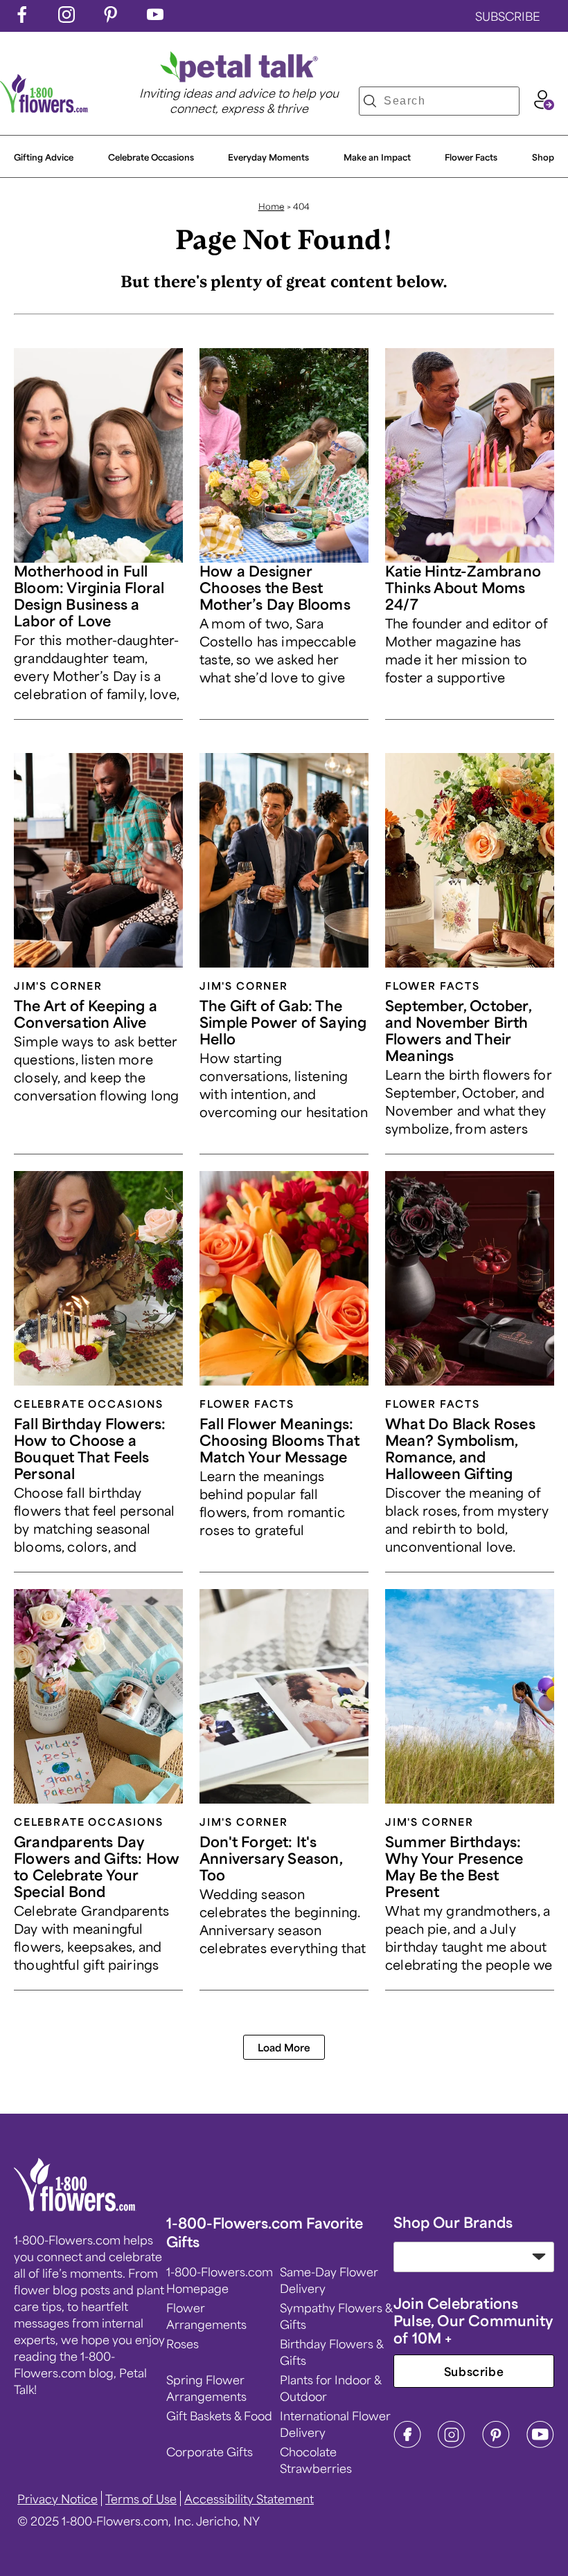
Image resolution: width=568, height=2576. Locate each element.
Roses (183, 2343)
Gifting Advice (44, 157)
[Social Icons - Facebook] (22, 18)
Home (272, 206)
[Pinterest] (496, 2444)
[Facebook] (407, 2444)
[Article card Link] (98, 455)
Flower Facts (471, 157)
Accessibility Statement (249, 2498)
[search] (370, 101)
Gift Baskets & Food (219, 2415)
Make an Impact (377, 157)
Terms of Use (141, 2498)
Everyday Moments (268, 157)
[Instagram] (452, 2444)
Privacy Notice (57, 2498)
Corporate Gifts (210, 2451)
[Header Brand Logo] (44, 108)
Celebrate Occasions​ (151, 157)
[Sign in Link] (544, 105)
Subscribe (474, 2371)
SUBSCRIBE (508, 16)
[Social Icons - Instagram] (66, 18)
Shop (543, 157)
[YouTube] (540, 2444)
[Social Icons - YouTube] (155, 18)
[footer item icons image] (75, 2206)
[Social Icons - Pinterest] (111, 18)
